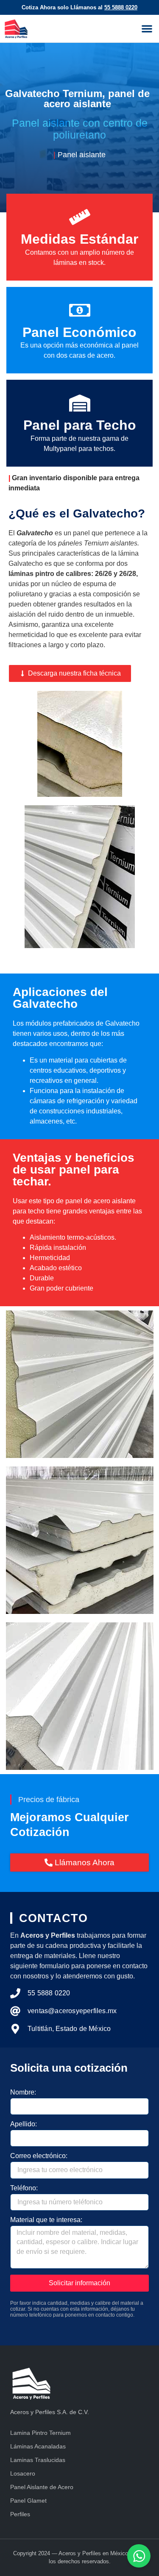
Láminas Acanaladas (38, 2446)
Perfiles (20, 2514)
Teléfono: (24, 2188)
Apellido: (24, 2124)
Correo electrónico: (39, 2156)
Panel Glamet (28, 2501)
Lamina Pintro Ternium (40, 2433)
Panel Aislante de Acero (42, 2487)
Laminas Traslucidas (38, 2460)
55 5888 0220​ (121, 7)
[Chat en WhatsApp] (139, 2556)
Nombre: (23, 2092)
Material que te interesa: (46, 2220)
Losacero (23, 2473)
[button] (147, 29)
